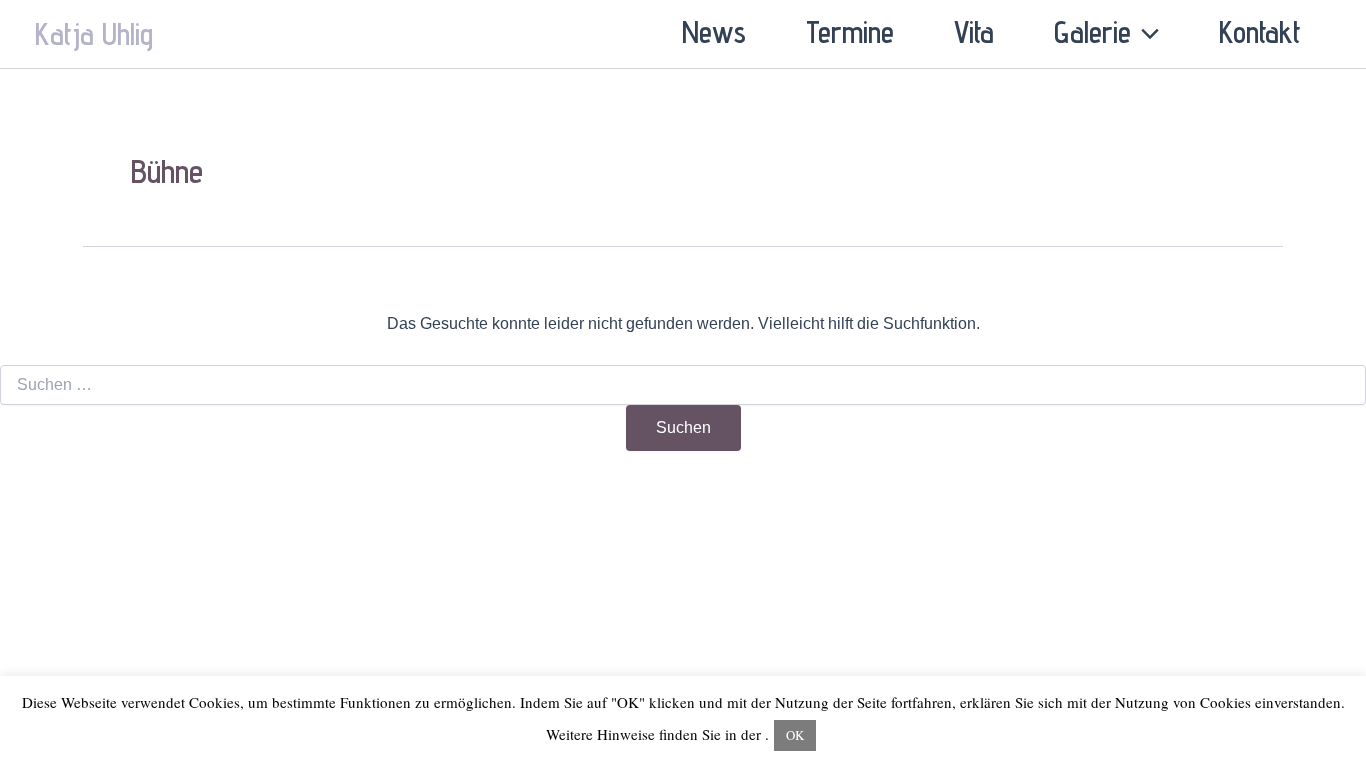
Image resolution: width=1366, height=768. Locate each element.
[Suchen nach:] (683, 385)
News (714, 32)
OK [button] (795, 735)
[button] (1145, 32)
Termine (850, 32)
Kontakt (1260, 32)
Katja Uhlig (94, 34)
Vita (974, 32)
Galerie (1092, 32)
